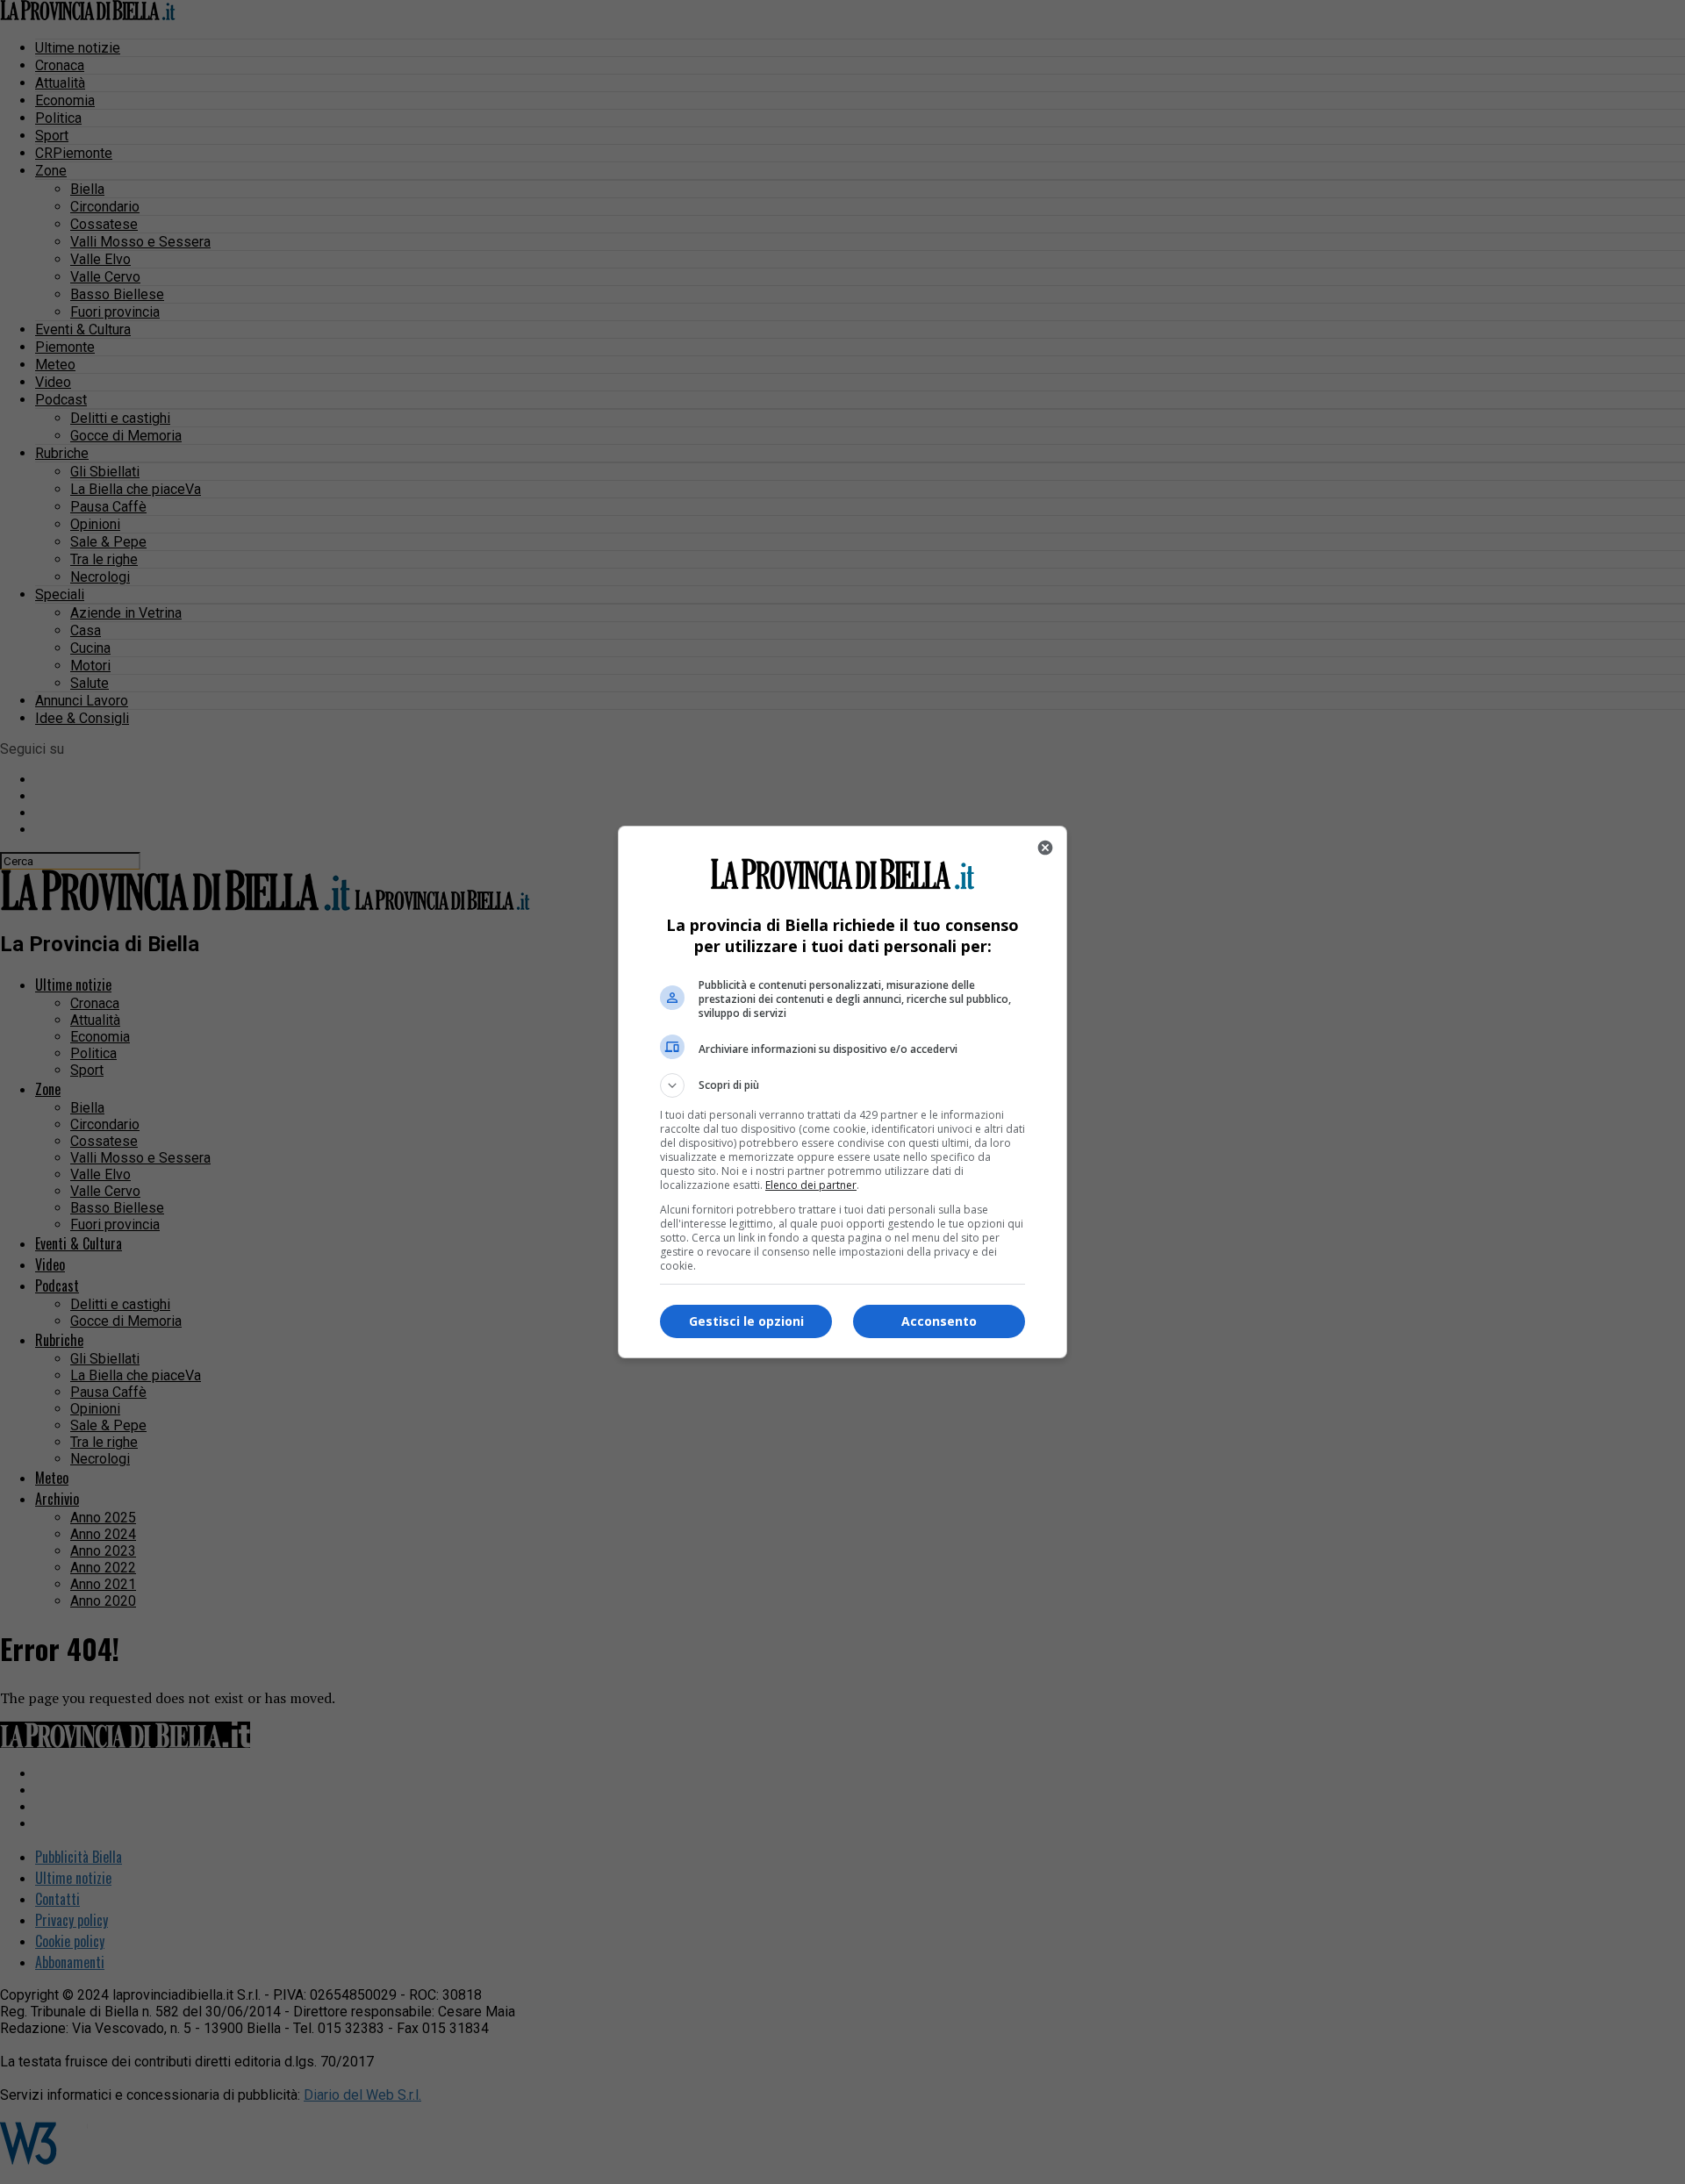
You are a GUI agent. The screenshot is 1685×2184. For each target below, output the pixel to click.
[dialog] (842, 1092)
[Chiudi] (1045, 848)
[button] (842, 1085)
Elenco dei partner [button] (811, 1185)
